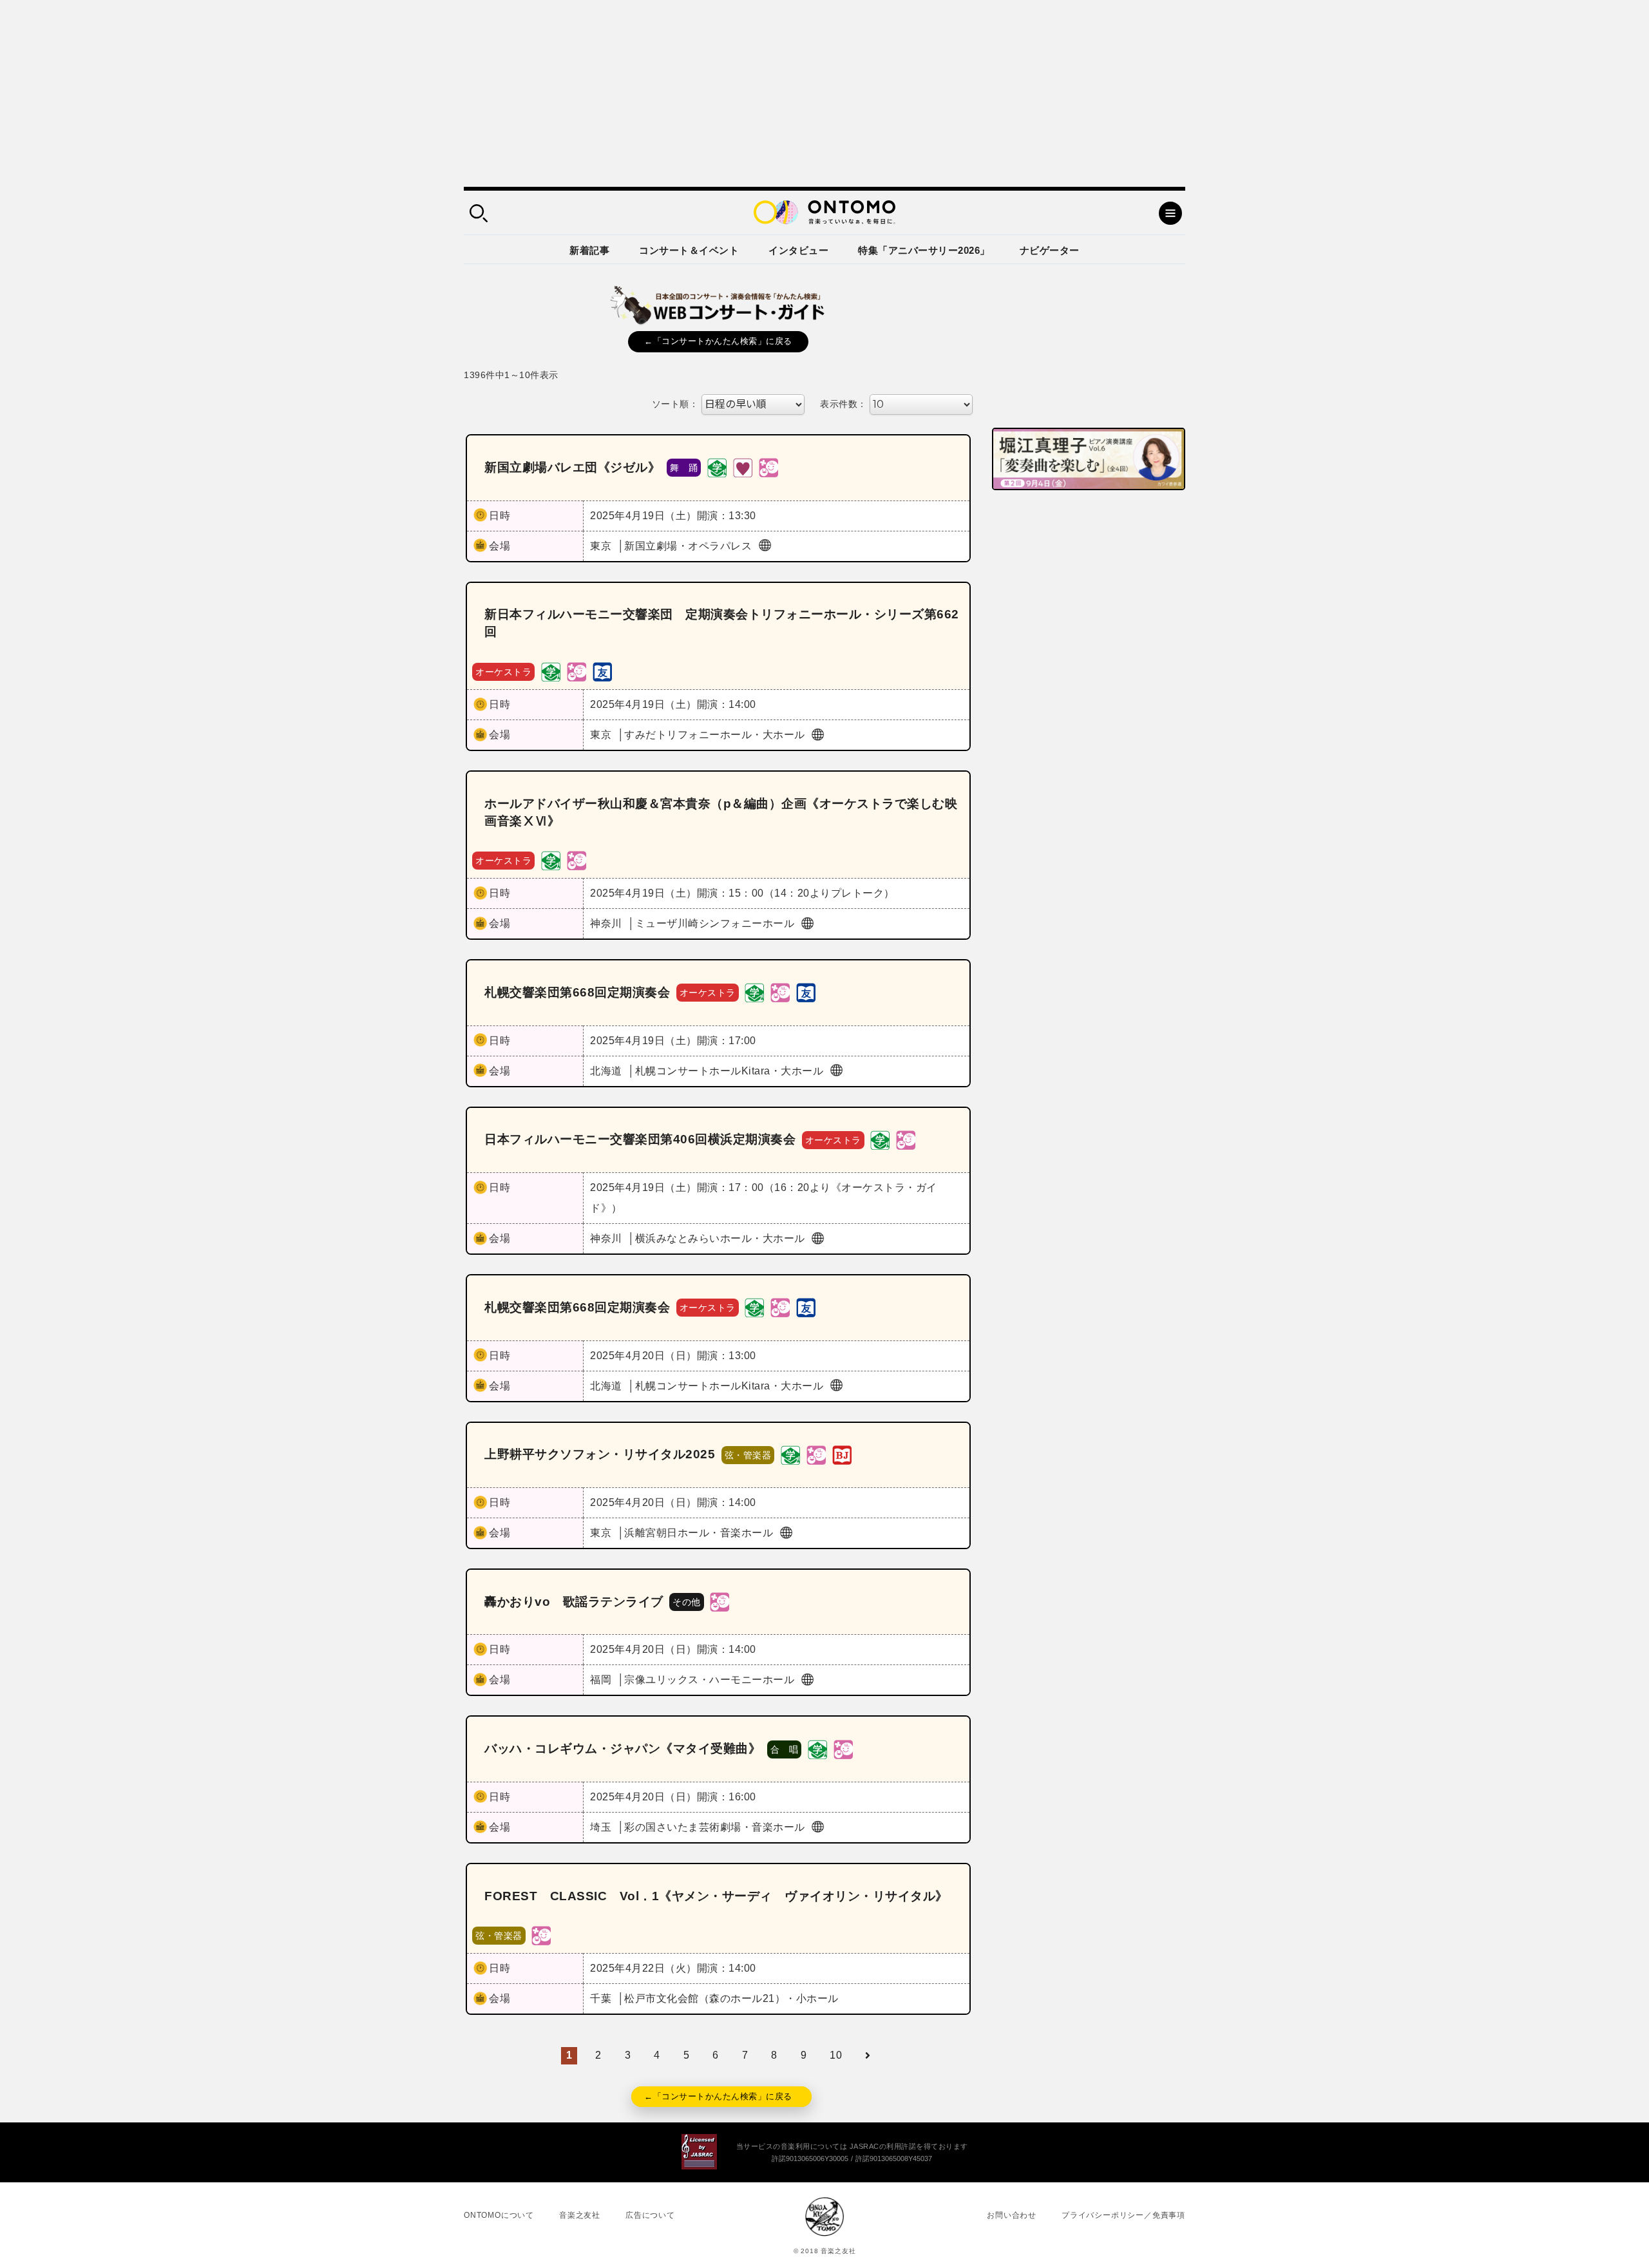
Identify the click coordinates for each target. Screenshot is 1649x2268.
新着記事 (589, 250)
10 (836, 2055)
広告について (650, 2215)
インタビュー (798, 250)
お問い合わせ (1012, 2215)
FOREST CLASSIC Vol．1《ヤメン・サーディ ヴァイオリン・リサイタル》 (716, 1896)
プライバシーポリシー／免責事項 (1123, 2215)
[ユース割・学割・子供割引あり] (717, 467)
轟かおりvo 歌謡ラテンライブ (574, 1602)
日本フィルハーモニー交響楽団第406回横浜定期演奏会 (640, 1139)
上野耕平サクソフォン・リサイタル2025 (600, 1454)
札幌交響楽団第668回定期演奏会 (577, 992)
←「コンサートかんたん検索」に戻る (718, 341)
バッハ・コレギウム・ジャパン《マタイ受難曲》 (623, 1749)
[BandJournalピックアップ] (842, 1454)
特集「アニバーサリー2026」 (924, 250)
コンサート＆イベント (689, 250)
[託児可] (768, 467)
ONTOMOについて (499, 2215)
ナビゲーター (1050, 250)
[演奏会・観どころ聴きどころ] (602, 671)
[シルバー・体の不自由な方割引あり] (743, 467)
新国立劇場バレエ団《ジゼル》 (572, 467)
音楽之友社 (580, 2215)
